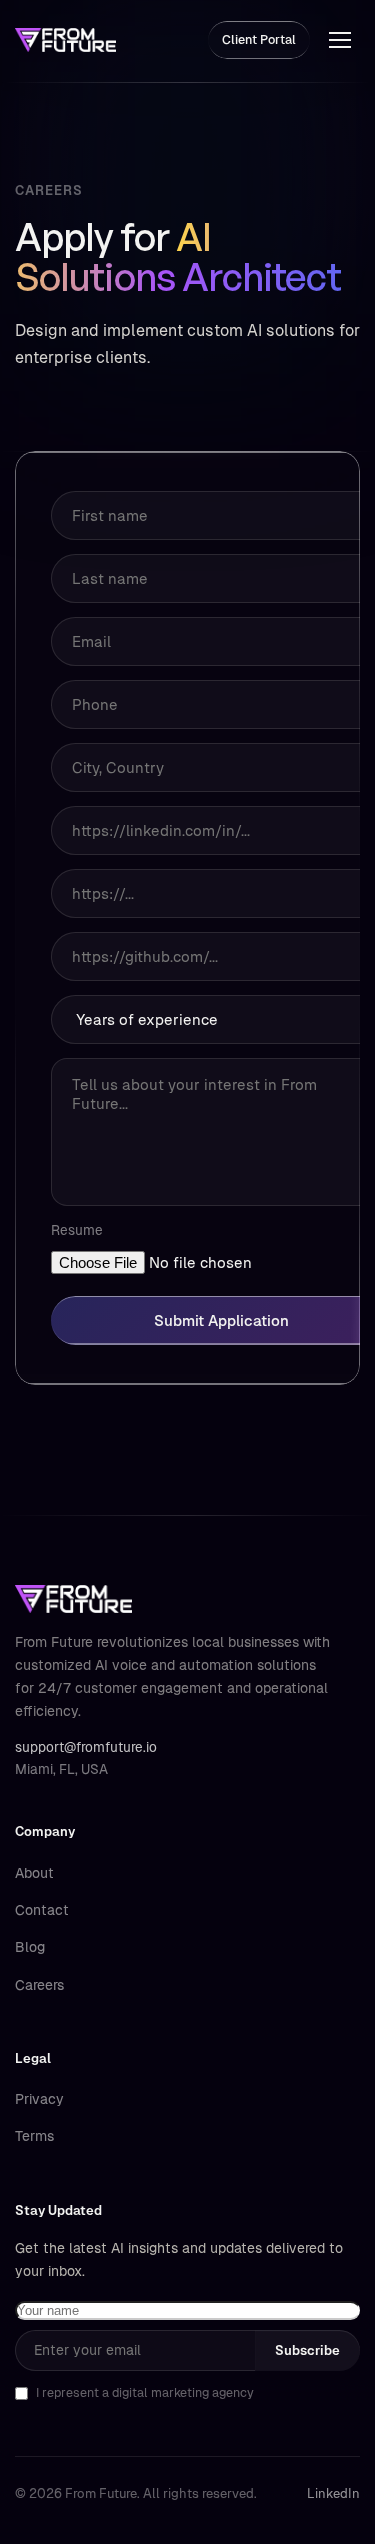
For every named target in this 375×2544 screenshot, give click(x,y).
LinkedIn (333, 2493)
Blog (30, 1947)
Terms (34, 2136)
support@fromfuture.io (86, 1747)
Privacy (39, 2099)
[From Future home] (65, 40)
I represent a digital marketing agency (145, 2392)
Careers (39, 1985)
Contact (42, 1910)
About (34, 1873)
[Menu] (340, 40)
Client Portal (259, 39)
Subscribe (307, 2350)
